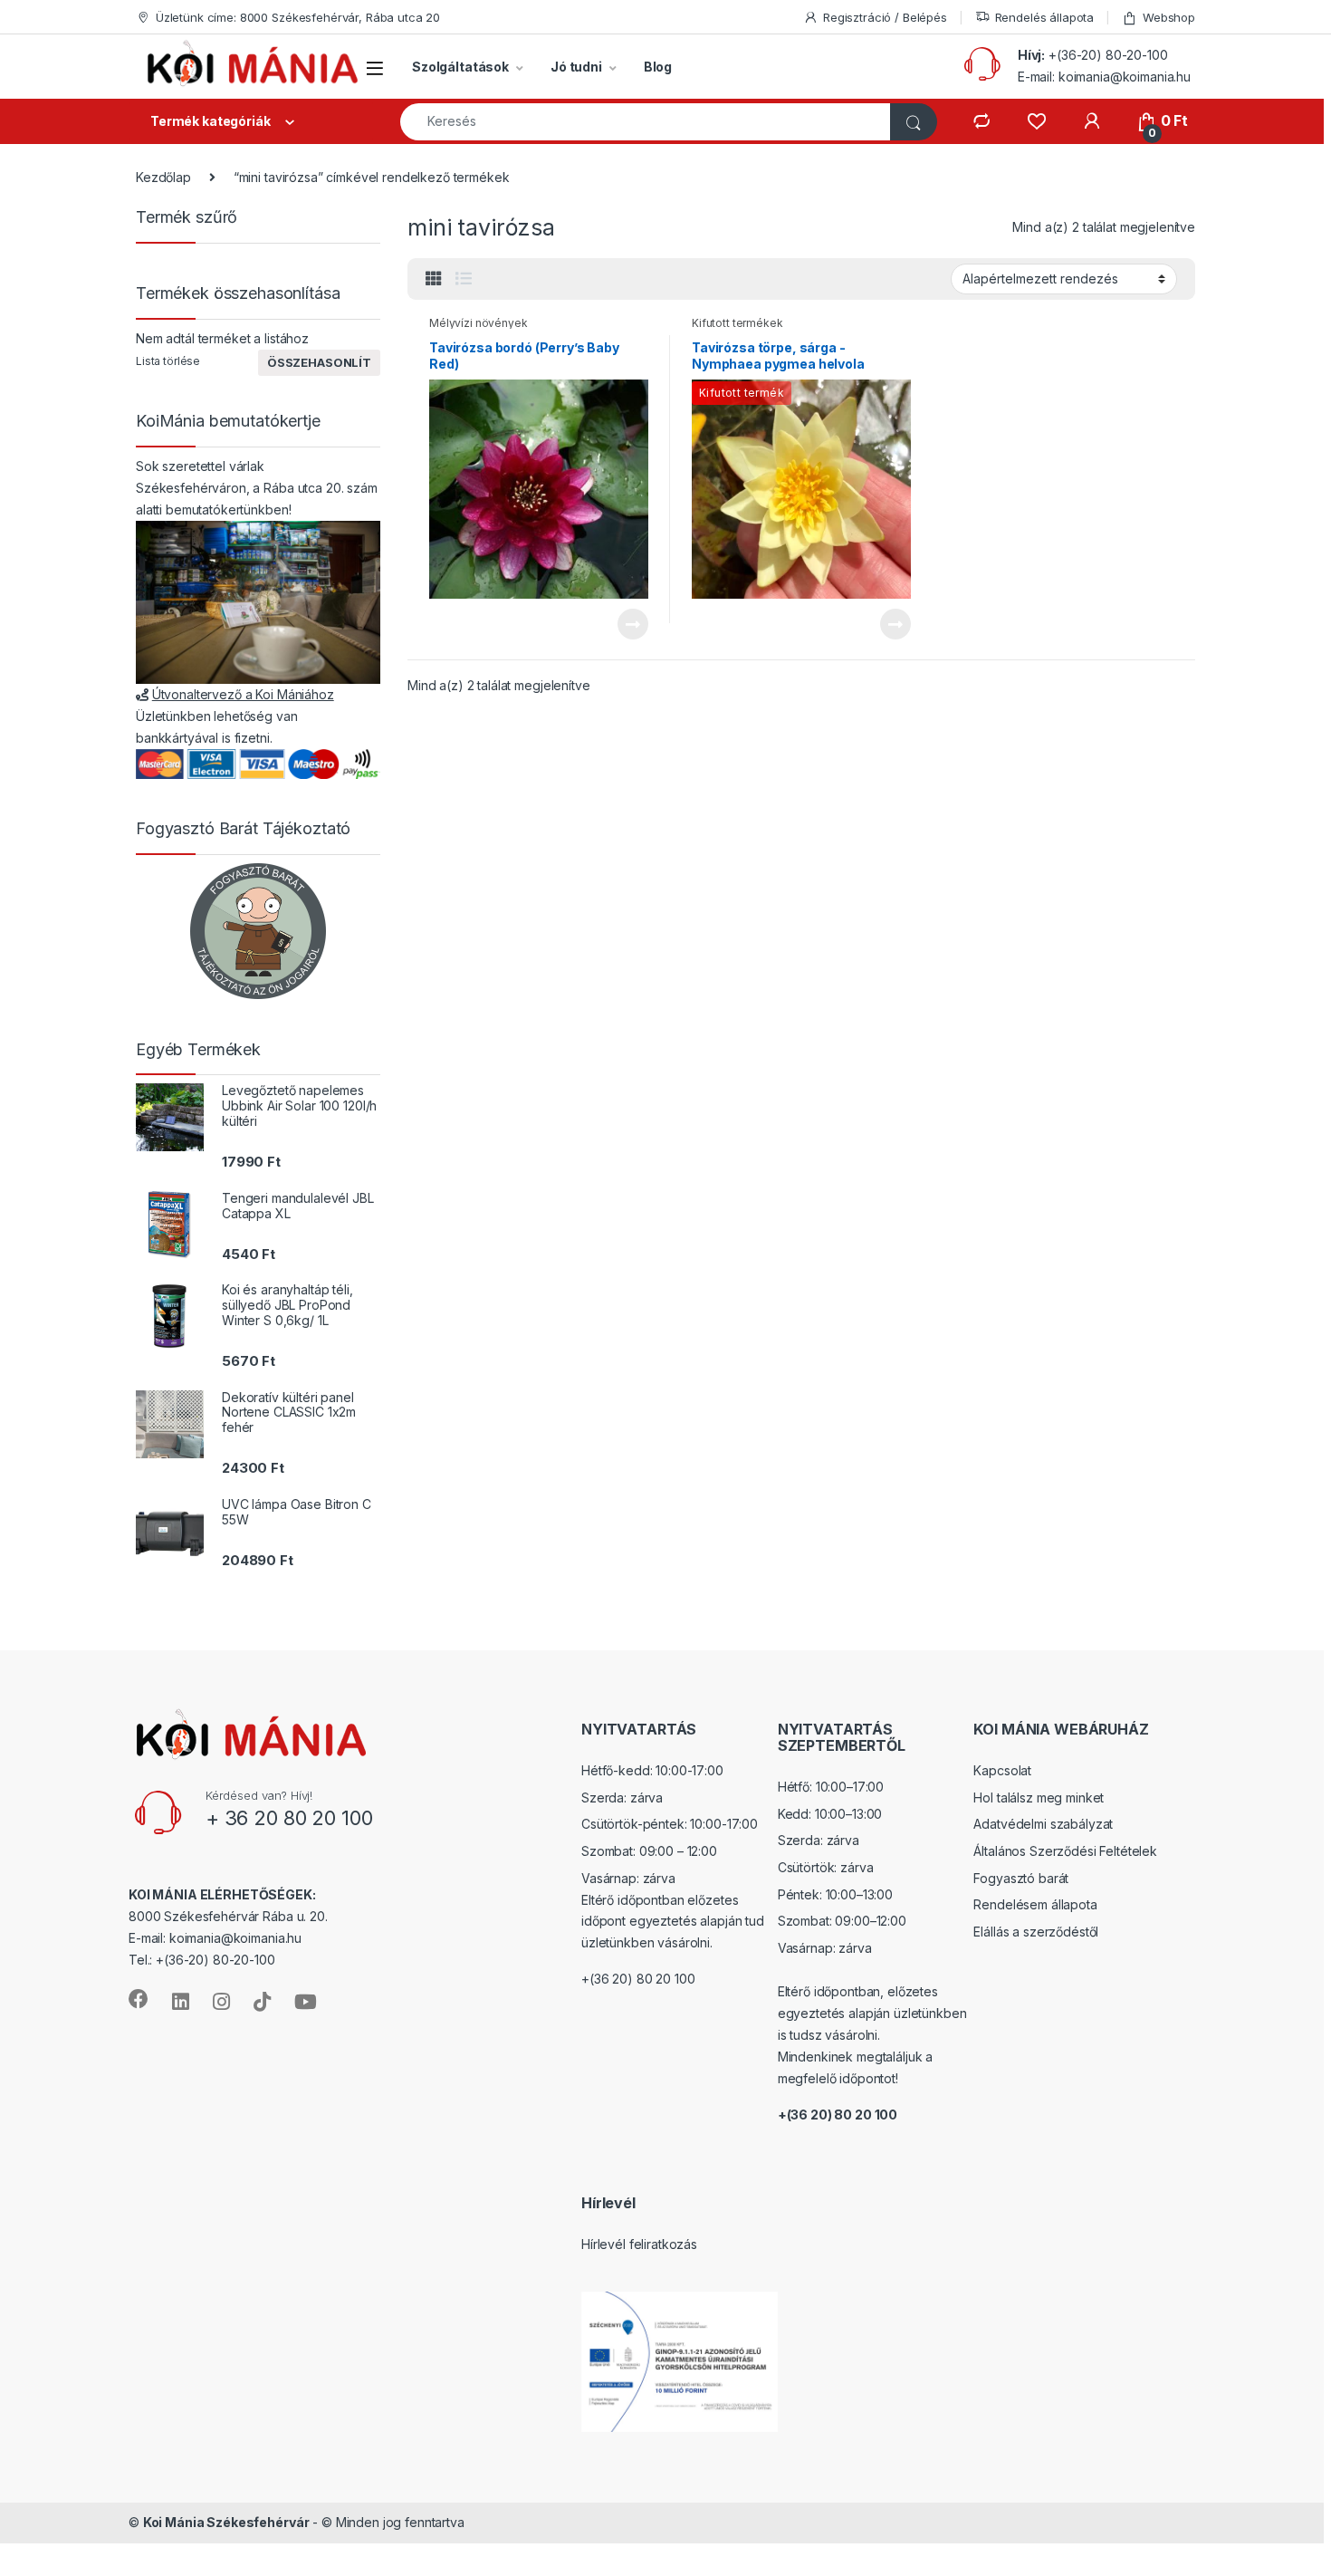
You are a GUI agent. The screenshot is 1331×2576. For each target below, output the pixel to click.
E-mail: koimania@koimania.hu (1104, 77)
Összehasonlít (319, 362)
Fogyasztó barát (1021, 1878)
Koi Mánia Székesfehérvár (226, 2522)
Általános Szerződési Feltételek (1065, 1851)
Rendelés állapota (1045, 17)
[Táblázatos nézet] (434, 279)
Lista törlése (168, 361)
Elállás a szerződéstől (1036, 1932)
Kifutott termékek (737, 323)
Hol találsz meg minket (1039, 1797)
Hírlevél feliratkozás (639, 2244)
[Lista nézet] (464, 279)
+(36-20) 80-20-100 (1108, 55)
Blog (658, 67)
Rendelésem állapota (1035, 1904)
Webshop (1169, 17)
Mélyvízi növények (479, 323)
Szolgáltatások (460, 67)
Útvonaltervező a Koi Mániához (243, 694)
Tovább (625, 624)
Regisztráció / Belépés (885, 17)
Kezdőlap (163, 177)
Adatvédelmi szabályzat (1043, 1824)
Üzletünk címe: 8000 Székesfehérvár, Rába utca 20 (298, 17)
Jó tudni (576, 67)
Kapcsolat (1002, 1770)
